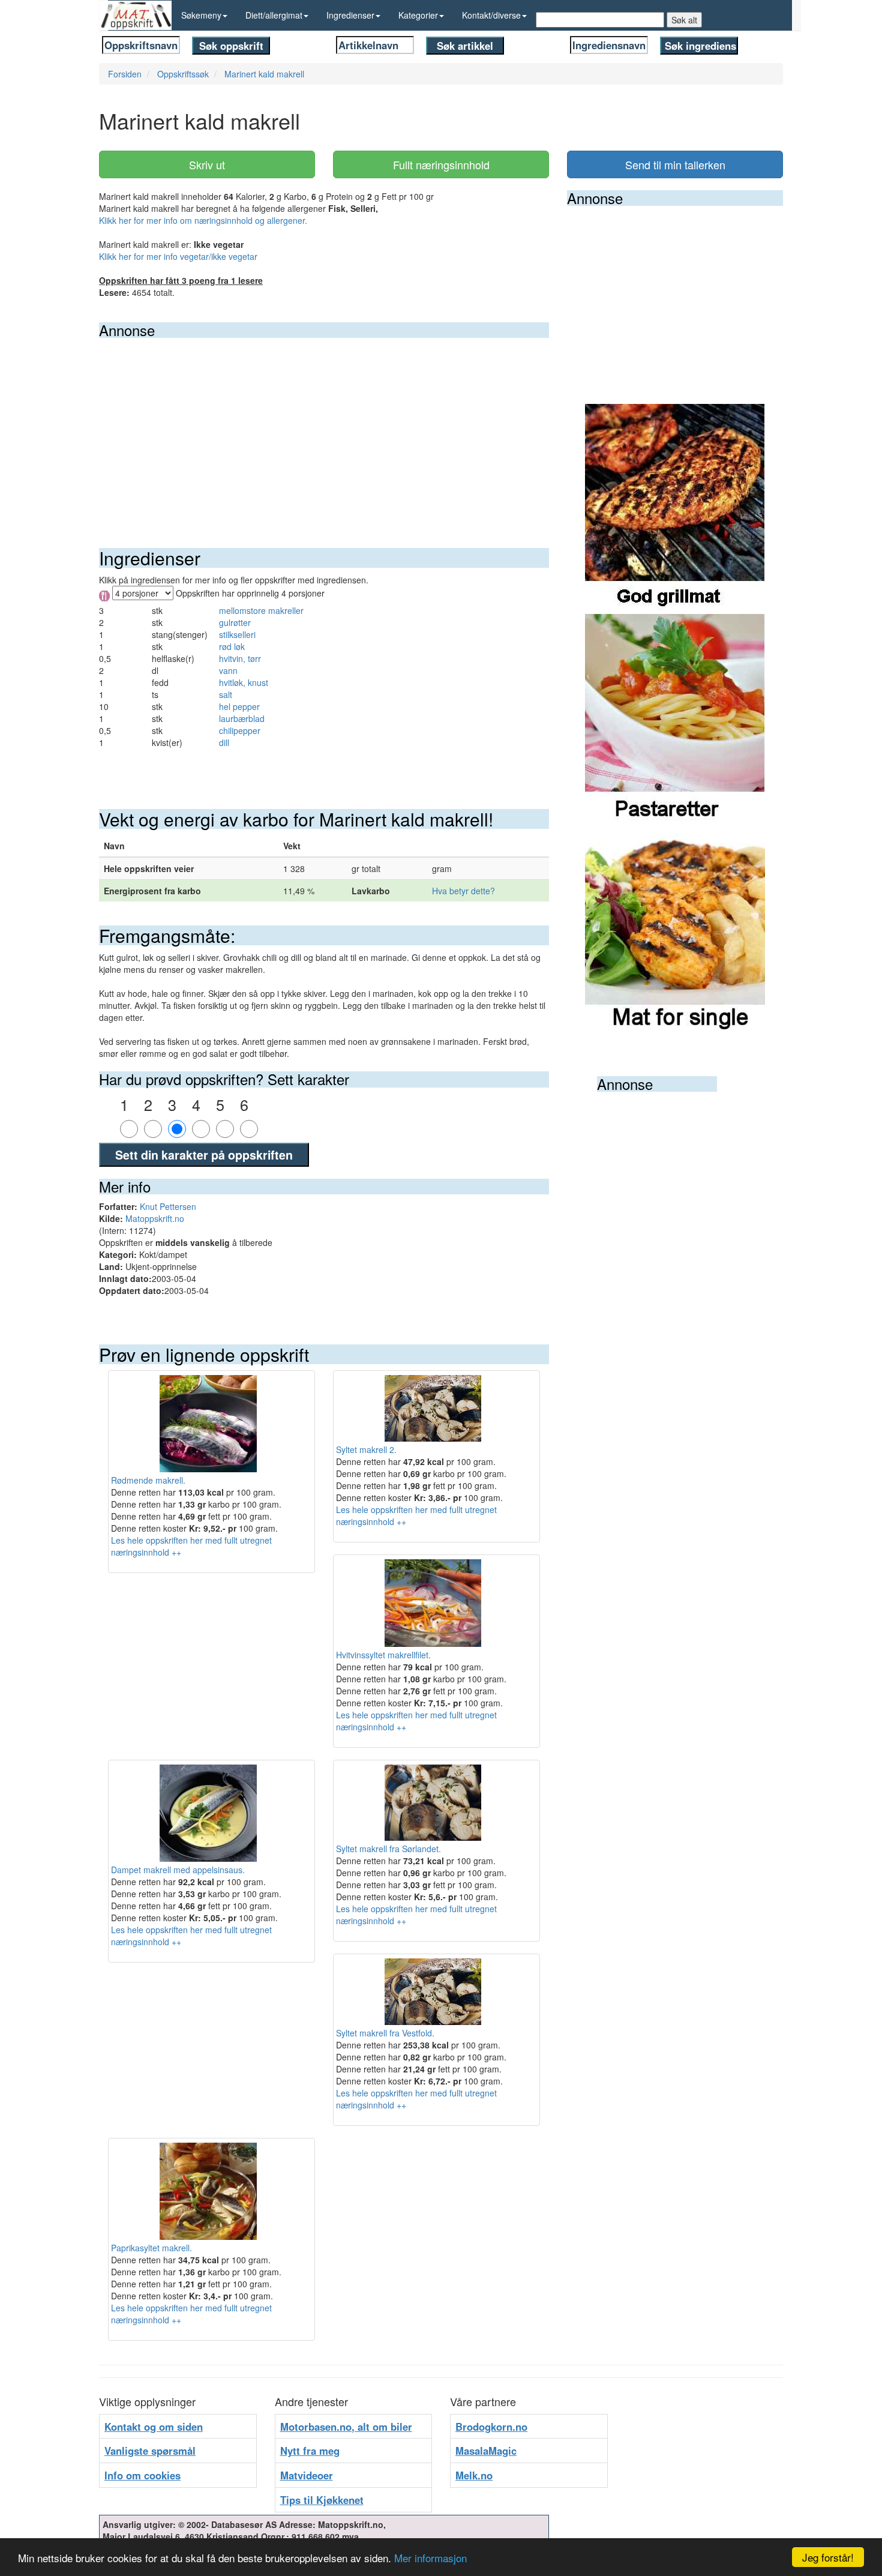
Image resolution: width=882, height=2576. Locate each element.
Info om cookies (142, 2475)
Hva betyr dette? (463, 891)
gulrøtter (235, 622)
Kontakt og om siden (154, 2427)
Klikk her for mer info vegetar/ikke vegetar (178, 256)
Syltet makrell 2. (366, 1449)
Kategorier (418, 15)
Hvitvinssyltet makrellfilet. (383, 1655)
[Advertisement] (324, 428)
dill (224, 742)
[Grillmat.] (675, 508)
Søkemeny (201, 15)
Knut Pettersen (168, 1206)
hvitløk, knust (244, 682)
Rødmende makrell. (148, 1480)
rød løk (232, 646)
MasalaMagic (486, 2451)
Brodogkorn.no (491, 2427)
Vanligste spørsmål (150, 2451)
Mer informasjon (430, 2558)
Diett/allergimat (274, 15)
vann (228, 670)
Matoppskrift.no (155, 1218)
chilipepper (240, 730)
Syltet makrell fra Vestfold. (385, 2033)
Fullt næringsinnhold (441, 164)
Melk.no (474, 2475)
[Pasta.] (675, 718)
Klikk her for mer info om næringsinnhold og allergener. (203, 220)
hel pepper (239, 706)
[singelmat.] (675, 928)
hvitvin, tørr (240, 658)
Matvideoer (307, 2475)
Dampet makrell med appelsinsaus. (178, 1870)
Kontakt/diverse (491, 15)
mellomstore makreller (261, 610)
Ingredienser (350, 15)
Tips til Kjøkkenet (322, 2500)
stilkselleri (237, 634)
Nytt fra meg (310, 2451)
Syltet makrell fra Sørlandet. (388, 1849)
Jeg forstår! (828, 2557)
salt (226, 694)
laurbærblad (242, 718)
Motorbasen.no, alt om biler (346, 2427)
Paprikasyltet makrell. (151, 2248)
